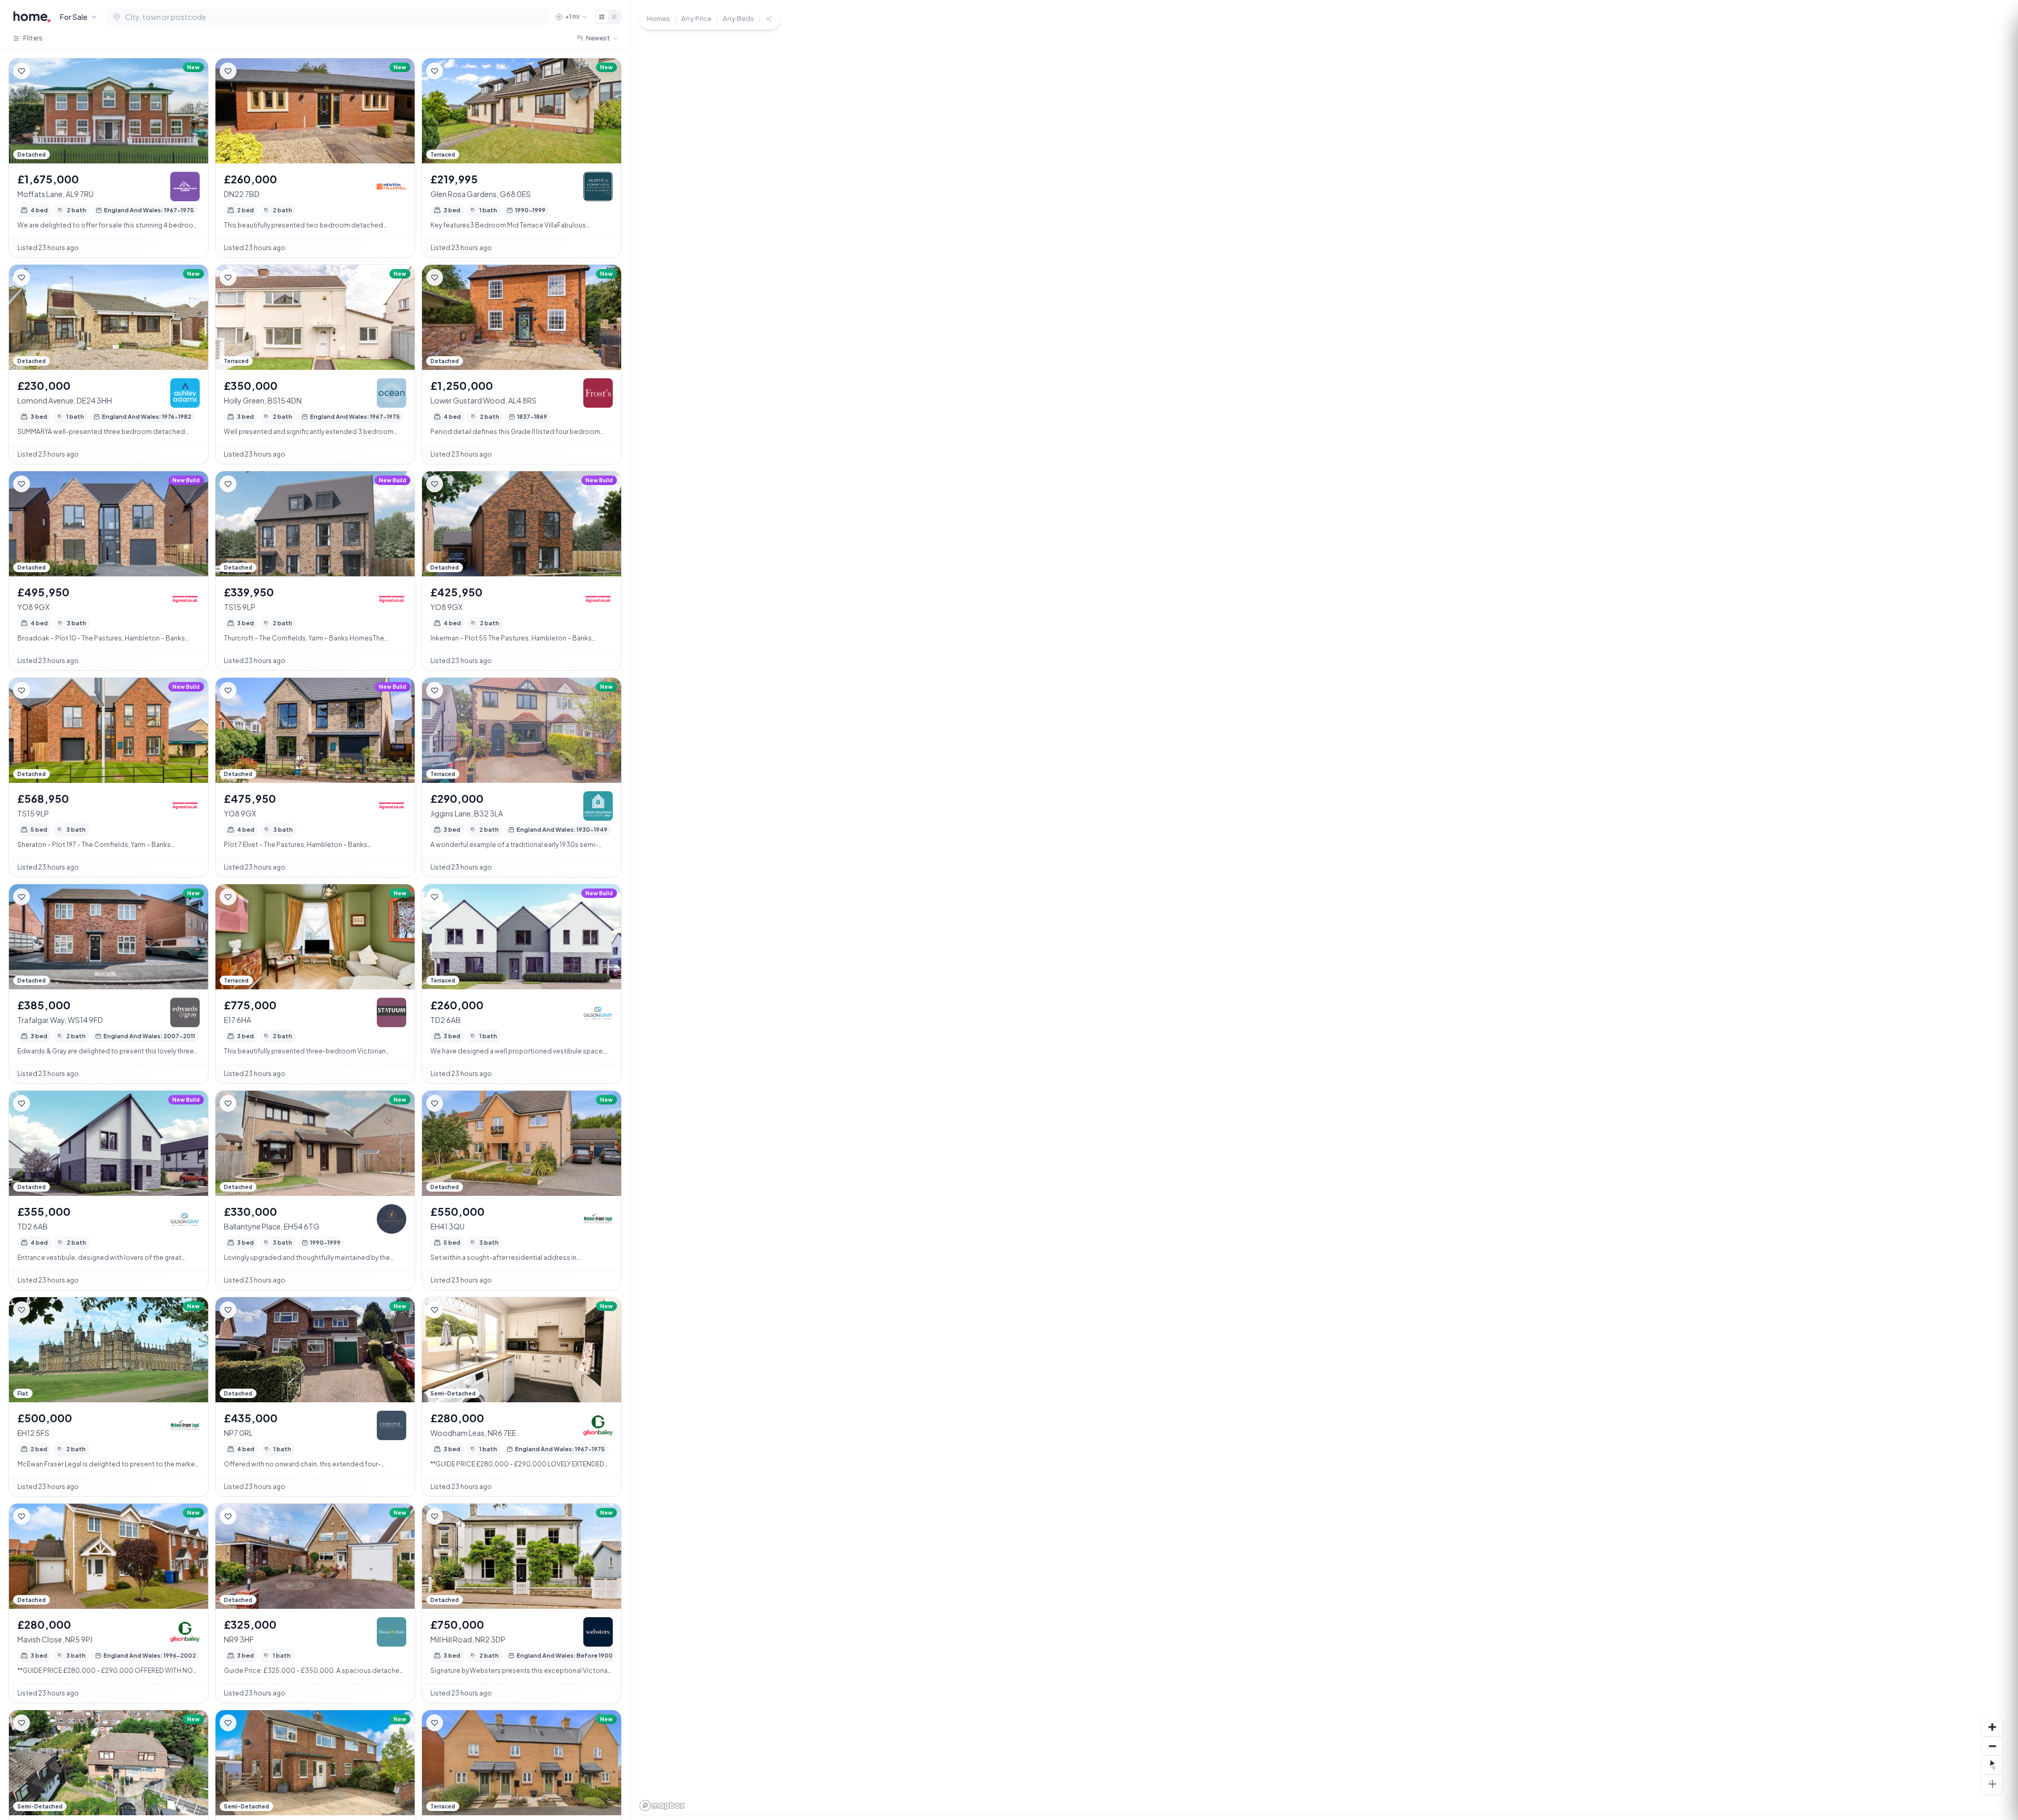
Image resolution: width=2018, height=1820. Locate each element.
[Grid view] (602, 17)
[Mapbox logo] (662, 1806)
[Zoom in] (1992, 1727)
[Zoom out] (1992, 1746)
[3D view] (1992, 1784)
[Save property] (22, 71)
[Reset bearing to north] (1992, 1765)
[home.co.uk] (32, 17)
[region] (1324, 910)
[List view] (614, 17)
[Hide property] (43, 71)
